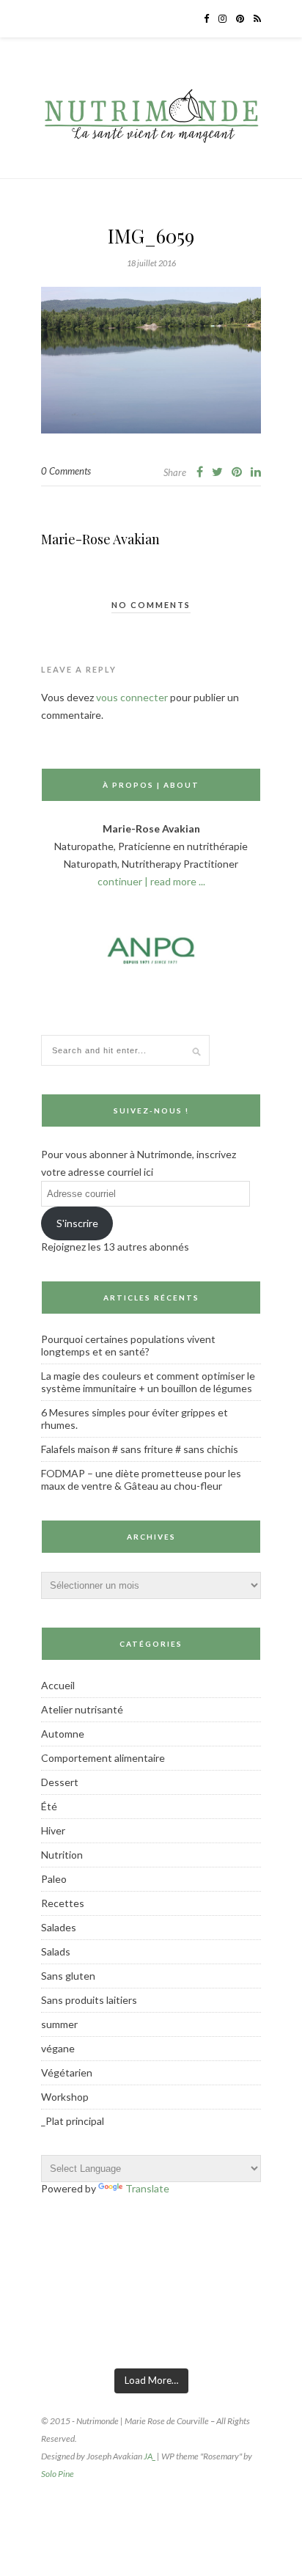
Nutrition (62, 1855)
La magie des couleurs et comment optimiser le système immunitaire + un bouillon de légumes (148, 1382)
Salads (56, 1951)
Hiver (53, 1830)
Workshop (65, 2097)
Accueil (58, 1685)
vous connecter (132, 697)
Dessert (60, 1782)
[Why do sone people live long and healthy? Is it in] (188, 2339)
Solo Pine (58, 2474)
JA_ (150, 2456)
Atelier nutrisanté (82, 1709)
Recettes (63, 1903)
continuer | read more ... (151, 881)
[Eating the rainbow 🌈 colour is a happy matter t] (262, 2339)
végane (58, 2048)
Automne (63, 1734)
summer (59, 2024)
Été (49, 1806)
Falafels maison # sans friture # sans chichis (140, 1449)
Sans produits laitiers (89, 2000)
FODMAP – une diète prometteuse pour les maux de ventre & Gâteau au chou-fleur (141, 1479)
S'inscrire (77, 1223)
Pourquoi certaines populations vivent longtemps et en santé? (128, 1345)
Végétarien (67, 2072)
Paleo (54, 1879)
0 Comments (66, 471)
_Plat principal (73, 2121)
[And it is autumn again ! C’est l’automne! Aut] (115, 2339)
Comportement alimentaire (103, 1758)
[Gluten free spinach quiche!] (41, 2339)
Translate (147, 2188)
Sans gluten (68, 1976)
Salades (59, 1927)
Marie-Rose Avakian (100, 539)
